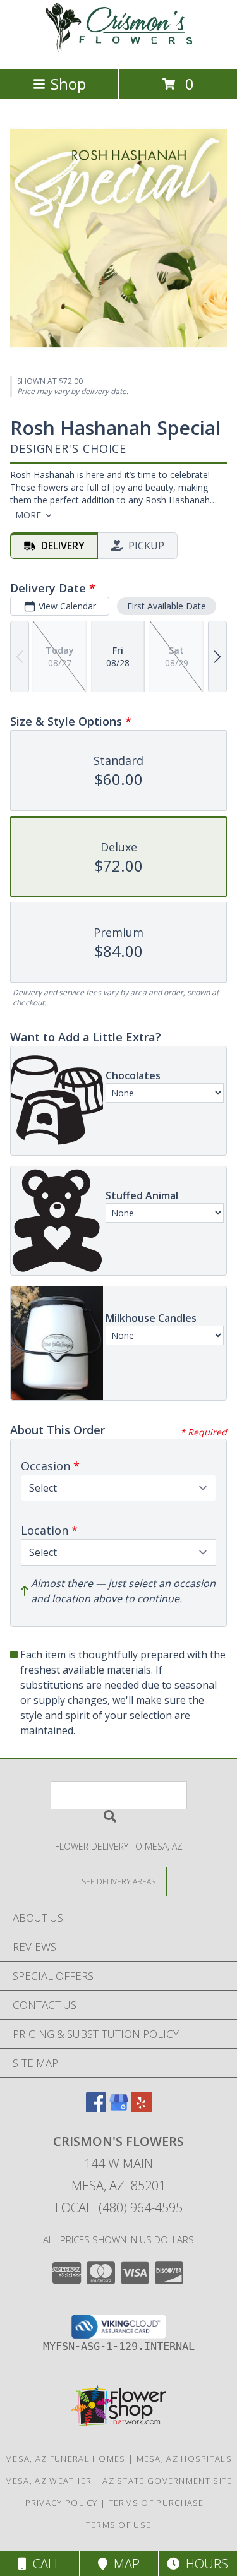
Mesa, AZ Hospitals (184, 2459)
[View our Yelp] (142, 2108)
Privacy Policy (62, 2503)
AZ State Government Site (167, 2481)
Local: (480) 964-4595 (119, 2208)
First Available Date (167, 606)
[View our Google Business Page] (119, 2108)
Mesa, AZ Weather (49, 2481)
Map (124, 2564)
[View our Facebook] (96, 2108)
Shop (68, 84)
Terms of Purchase (156, 2503)
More (28, 515)
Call (44, 2564)
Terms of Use (119, 2525)
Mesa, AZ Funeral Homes (65, 2459)
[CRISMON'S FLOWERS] (119, 50)
